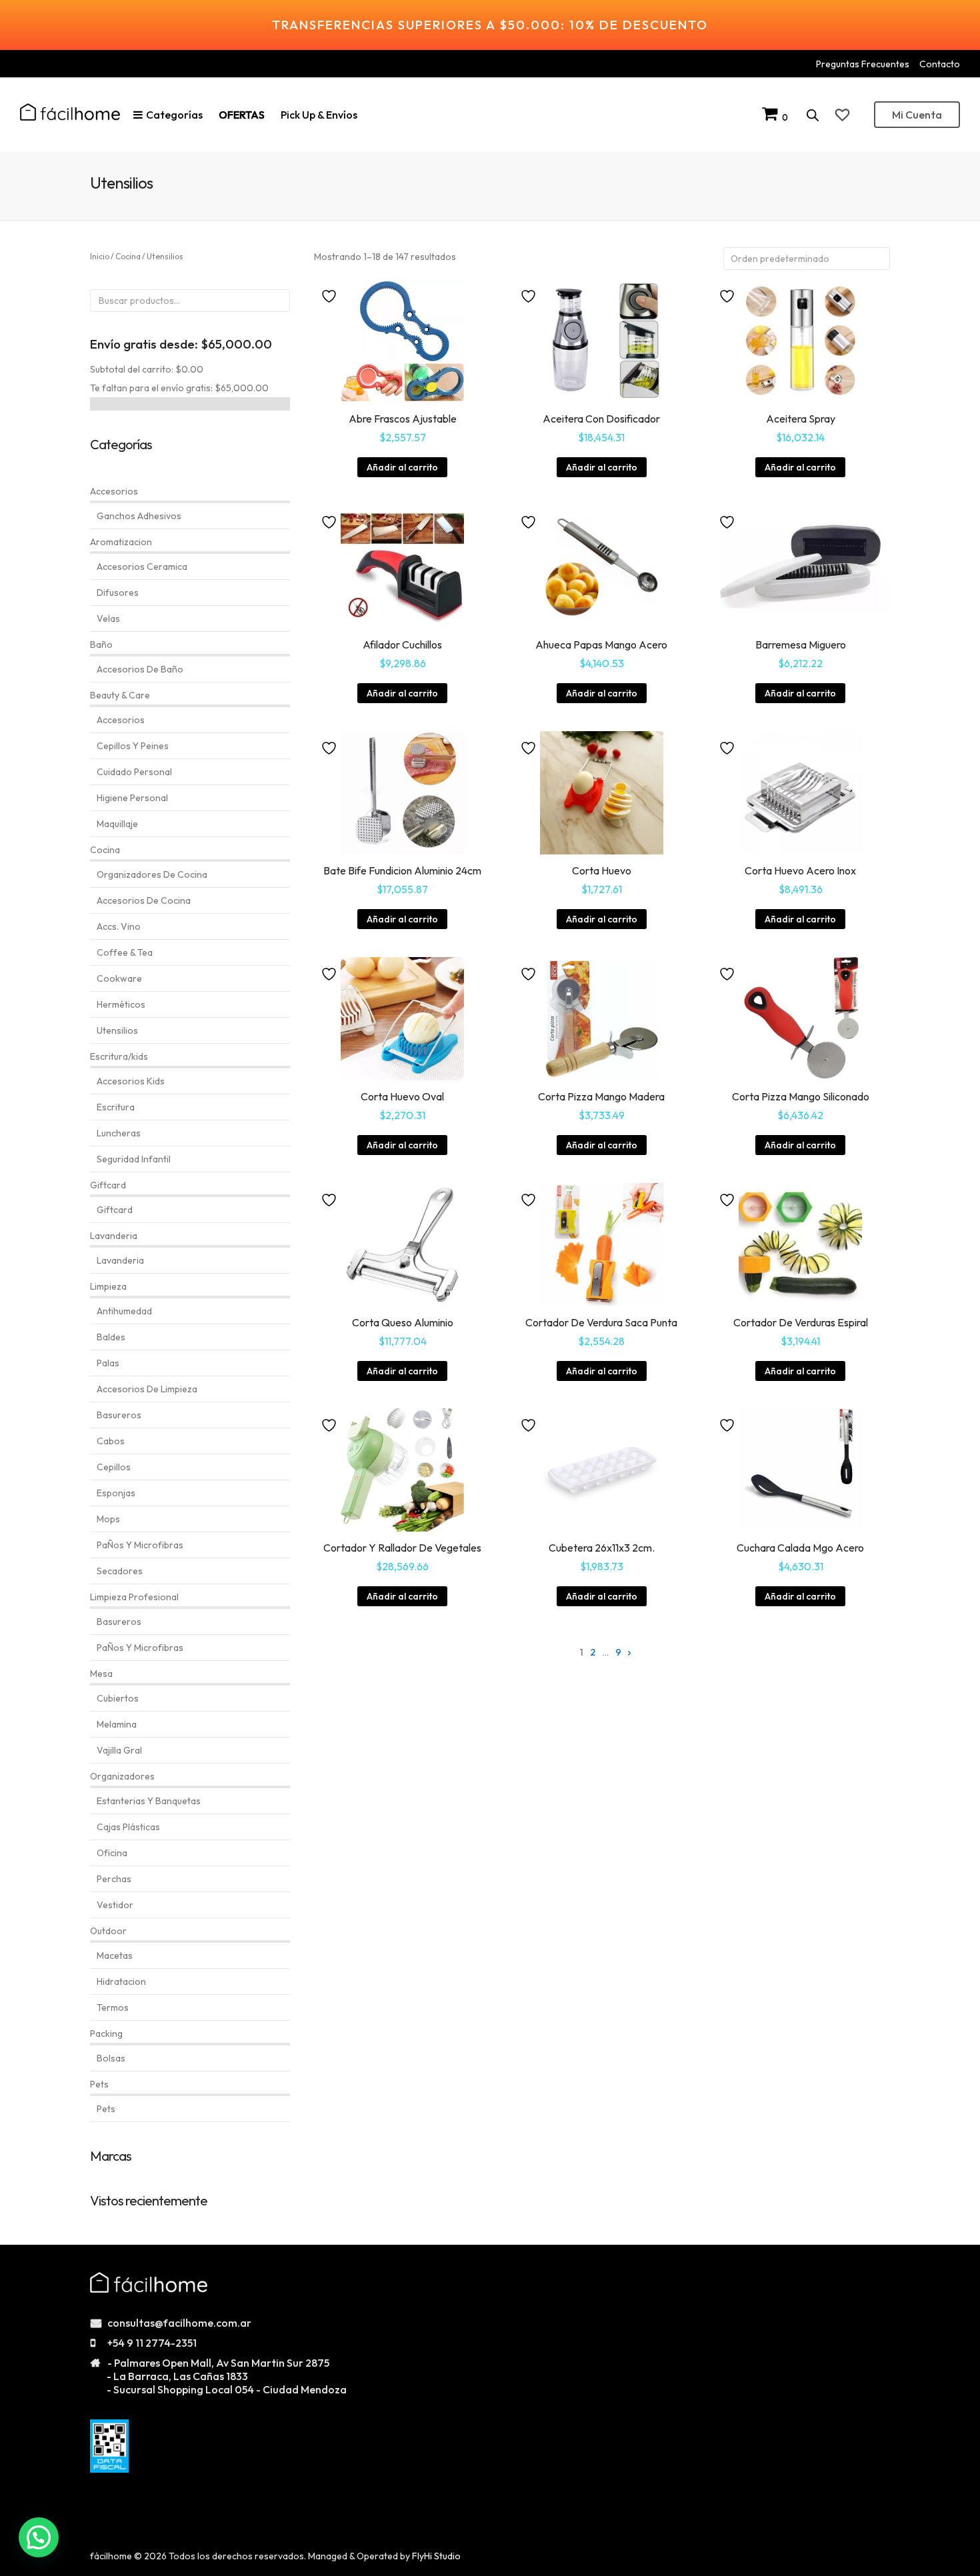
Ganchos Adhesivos (139, 516)
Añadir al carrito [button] (402, 467)
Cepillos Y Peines (133, 746)
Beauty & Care (120, 695)
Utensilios (117, 1030)
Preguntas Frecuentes (863, 64)
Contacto (940, 64)
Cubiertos (118, 1698)
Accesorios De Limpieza (147, 1389)
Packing (106, 2033)
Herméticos (121, 1004)
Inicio (100, 256)
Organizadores (122, 1776)
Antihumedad (124, 1311)
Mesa (101, 1674)
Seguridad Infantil (134, 1159)
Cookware (119, 978)
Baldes (111, 1337)
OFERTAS (242, 115)
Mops (108, 1519)
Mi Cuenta (917, 115)
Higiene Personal (132, 798)
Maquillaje (117, 824)
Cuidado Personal (134, 772)
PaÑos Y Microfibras (140, 1545)
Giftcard (108, 1185)
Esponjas (116, 1493)
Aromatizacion (121, 542)
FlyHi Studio (436, 2556)
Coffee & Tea (125, 952)
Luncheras (119, 1133)
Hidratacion (121, 1981)
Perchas (114, 1879)
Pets (99, 2084)
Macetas (115, 1955)
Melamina (117, 1724)
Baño (101, 644)
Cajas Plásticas (128, 1827)
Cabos (111, 1441)
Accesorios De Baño (140, 669)
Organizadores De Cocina (152, 874)
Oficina (112, 1853)
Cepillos (114, 1467)
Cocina (128, 256)
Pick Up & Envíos (319, 115)
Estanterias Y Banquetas (149, 1801)
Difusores (118, 593)
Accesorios (114, 491)
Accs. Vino (119, 926)
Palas (108, 1363)
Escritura (116, 1107)
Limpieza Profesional (134, 1597)
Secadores (120, 1571)
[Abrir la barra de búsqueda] (813, 115)
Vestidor (115, 1905)
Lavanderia (114, 1236)
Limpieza (108, 1286)
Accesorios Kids (131, 1081)
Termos (113, 2007)
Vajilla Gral (119, 1750)
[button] (39, 2537)
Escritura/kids (119, 1056)
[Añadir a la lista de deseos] (331, 295)
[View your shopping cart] (772, 117)
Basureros (119, 1415)
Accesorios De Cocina (144, 900)
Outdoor (108, 1931)
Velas (108, 619)
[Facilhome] (70, 112)
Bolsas (111, 2058)
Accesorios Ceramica (142, 567)
